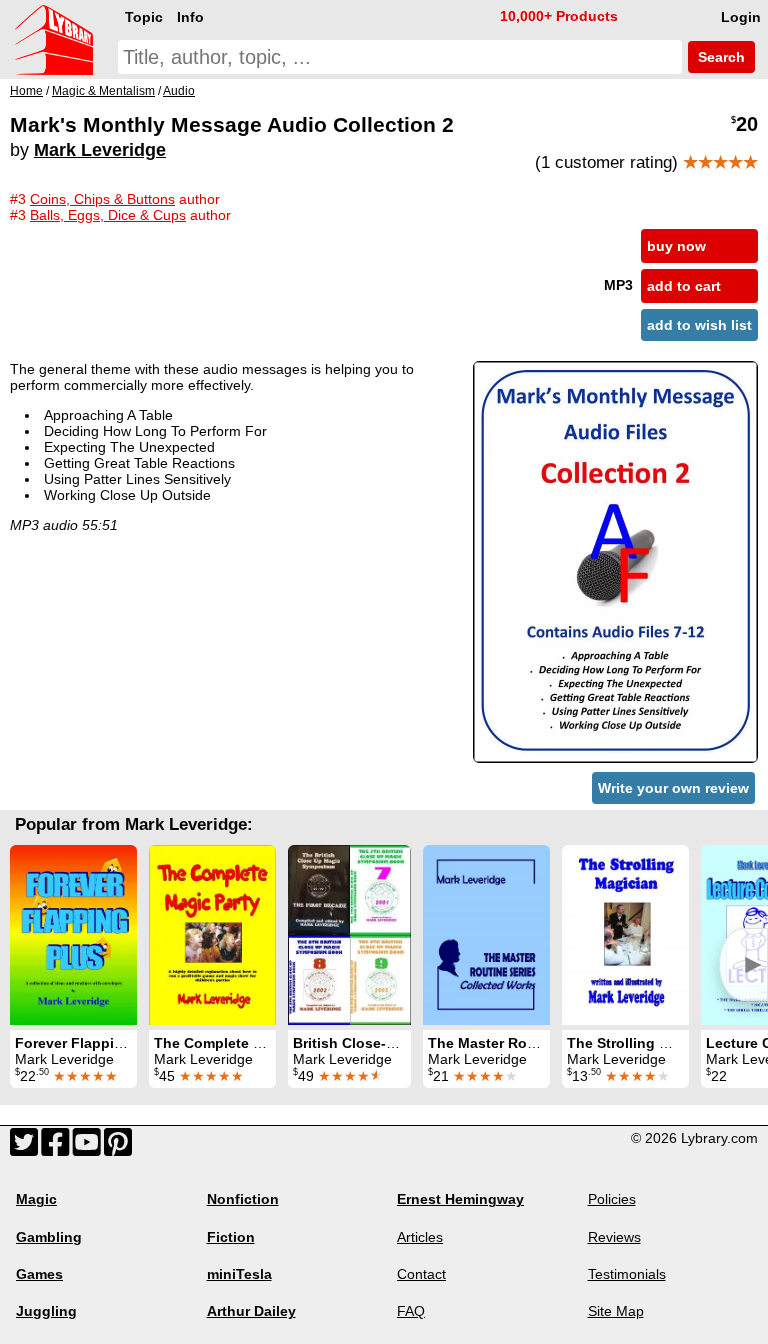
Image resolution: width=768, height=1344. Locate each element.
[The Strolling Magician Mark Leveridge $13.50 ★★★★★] (625, 935)
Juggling (46, 1311)
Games (39, 1274)
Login (741, 17)
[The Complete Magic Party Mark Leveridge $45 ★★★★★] (212, 935)
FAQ (411, 1311)
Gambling (49, 1237)
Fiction (231, 1237)
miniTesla (239, 1274)
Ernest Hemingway (460, 1199)
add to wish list (699, 325)
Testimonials (627, 1274)
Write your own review (673, 788)
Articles (420, 1237)
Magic (36, 1199)
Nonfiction (243, 1199)
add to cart (684, 286)
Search (719, 57)
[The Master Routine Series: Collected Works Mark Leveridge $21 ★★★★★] (486, 935)
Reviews (614, 1237)
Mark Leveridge (100, 150)
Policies (612, 1199)
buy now (676, 246)
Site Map (616, 1311)
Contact (421, 1274)
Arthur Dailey (251, 1311)
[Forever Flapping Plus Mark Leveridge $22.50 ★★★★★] (73, 935)
